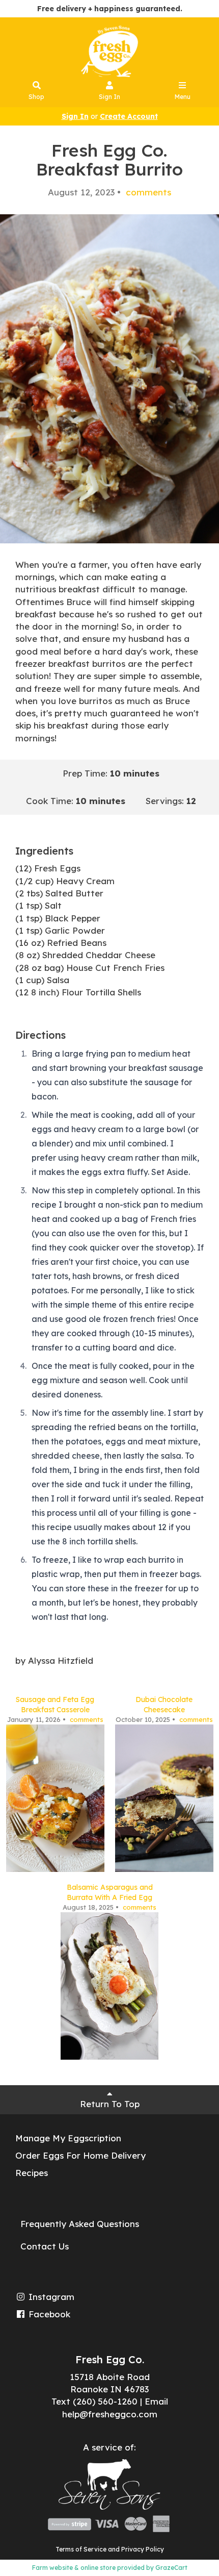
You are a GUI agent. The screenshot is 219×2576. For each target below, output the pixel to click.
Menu (183, 97)
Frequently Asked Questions (80, 2224)
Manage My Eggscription (68, 2138)
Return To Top (110, 2104)
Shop (36, 97)
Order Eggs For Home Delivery (80, 2155)
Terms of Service (81, 2549)
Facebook (48, 2314)
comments (147, 192)
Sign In (109, 97)
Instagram (50, 2297)
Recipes (32, 2173)
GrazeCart (171, 2568)
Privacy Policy (143, 2549)
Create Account (129, 116)
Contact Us (45, 2246)
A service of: (109, 2447)
